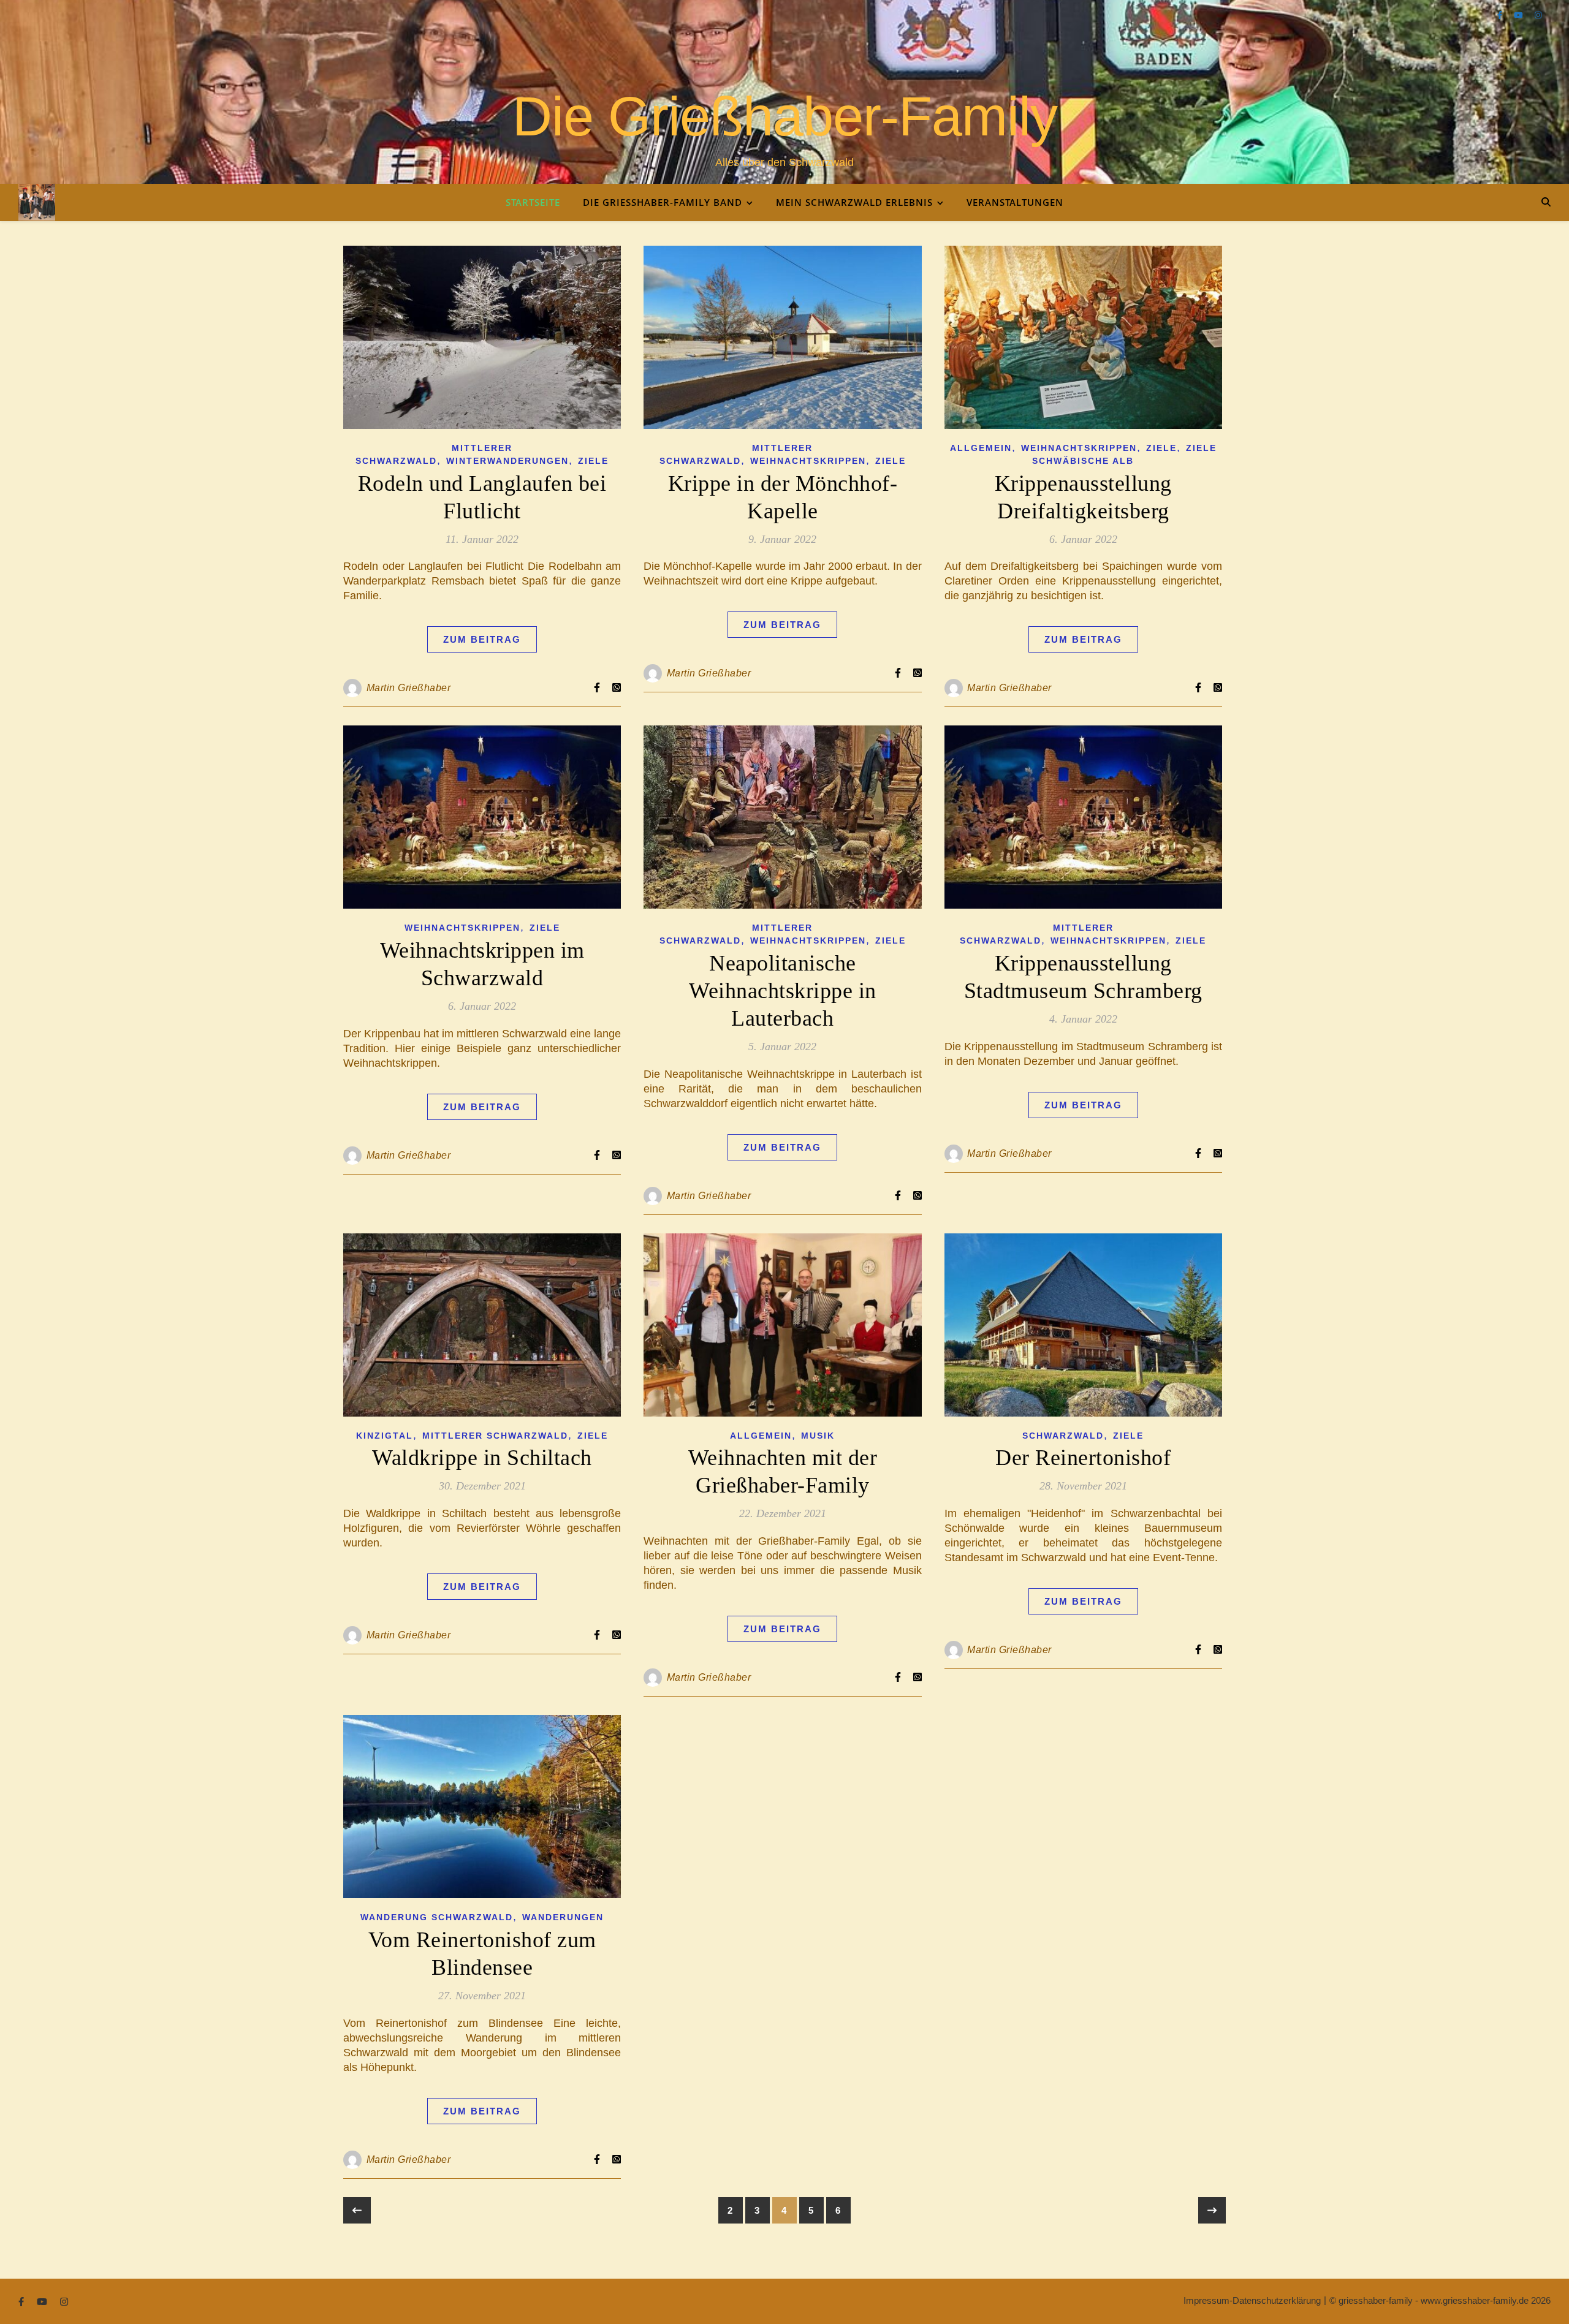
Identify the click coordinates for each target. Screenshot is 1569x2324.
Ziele (593, 461)
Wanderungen (563, 1917)
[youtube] (1520, 15)
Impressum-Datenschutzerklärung (1252, 2300)
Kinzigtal (385, 1436)
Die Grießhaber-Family (785, 116)
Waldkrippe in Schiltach (482, 1458)
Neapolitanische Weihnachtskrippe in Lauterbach (783, 991)
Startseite (533, 202)
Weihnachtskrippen (808, 461)
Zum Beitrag (482, 639)
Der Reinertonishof (1083, 1458)
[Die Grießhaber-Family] (37, 202)
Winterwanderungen (507, 461)
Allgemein (981, 448)
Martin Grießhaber (409, 688)
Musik (818, 1436)
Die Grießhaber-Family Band (663, 202)
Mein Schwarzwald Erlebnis (854, 202)
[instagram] (1538, 15)
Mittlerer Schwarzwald (495, 1436)
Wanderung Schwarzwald (437, 1917)
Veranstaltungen (1015, 202)
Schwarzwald (1063, 1436)
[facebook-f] (1501, 15)
